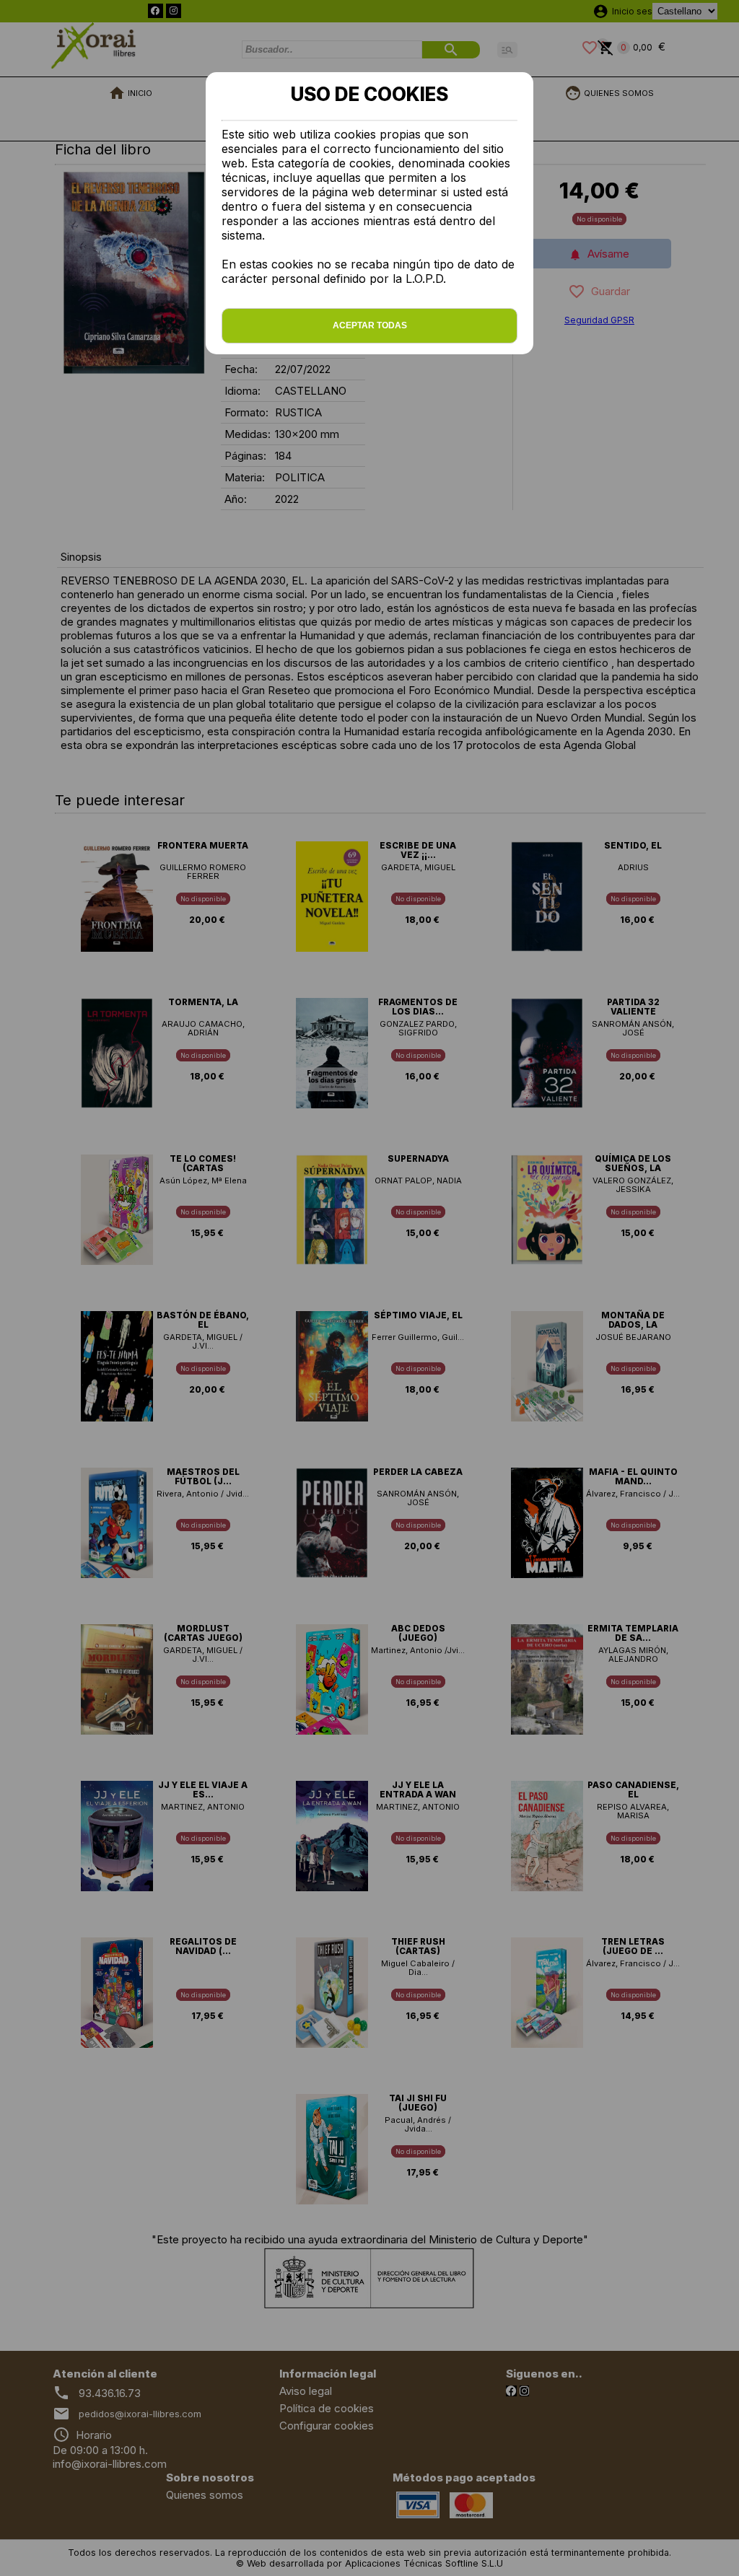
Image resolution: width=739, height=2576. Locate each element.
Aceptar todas (370, 325)
